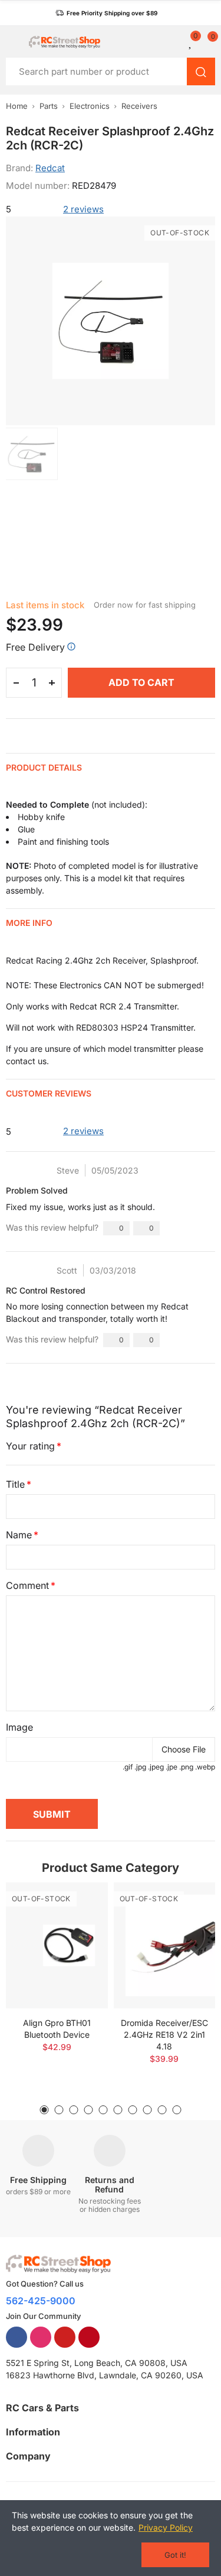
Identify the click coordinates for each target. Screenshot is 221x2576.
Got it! (175, 2555)
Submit (52, 1814)
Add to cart (141, 682)
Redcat (50, 168)
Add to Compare (78, 1903)
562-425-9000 (41, 2301)
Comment (27, 1585)
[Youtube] (65, 2337)
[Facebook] (17, 2337)
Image (19, 1727)
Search (201, 71)
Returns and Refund (110, 2185)
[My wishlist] (191, 42)
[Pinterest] (89, 2337)
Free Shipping (38, 2180)
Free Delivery (35, 647)
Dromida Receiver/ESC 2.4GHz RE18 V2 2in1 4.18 (164, 2035)
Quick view (78, 1927)
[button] (106, 13)
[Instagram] (41, 2337)
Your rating (30, 1446)
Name (19, 1535)
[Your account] (177, 42)
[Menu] (11, 42)
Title (15, 1484)
